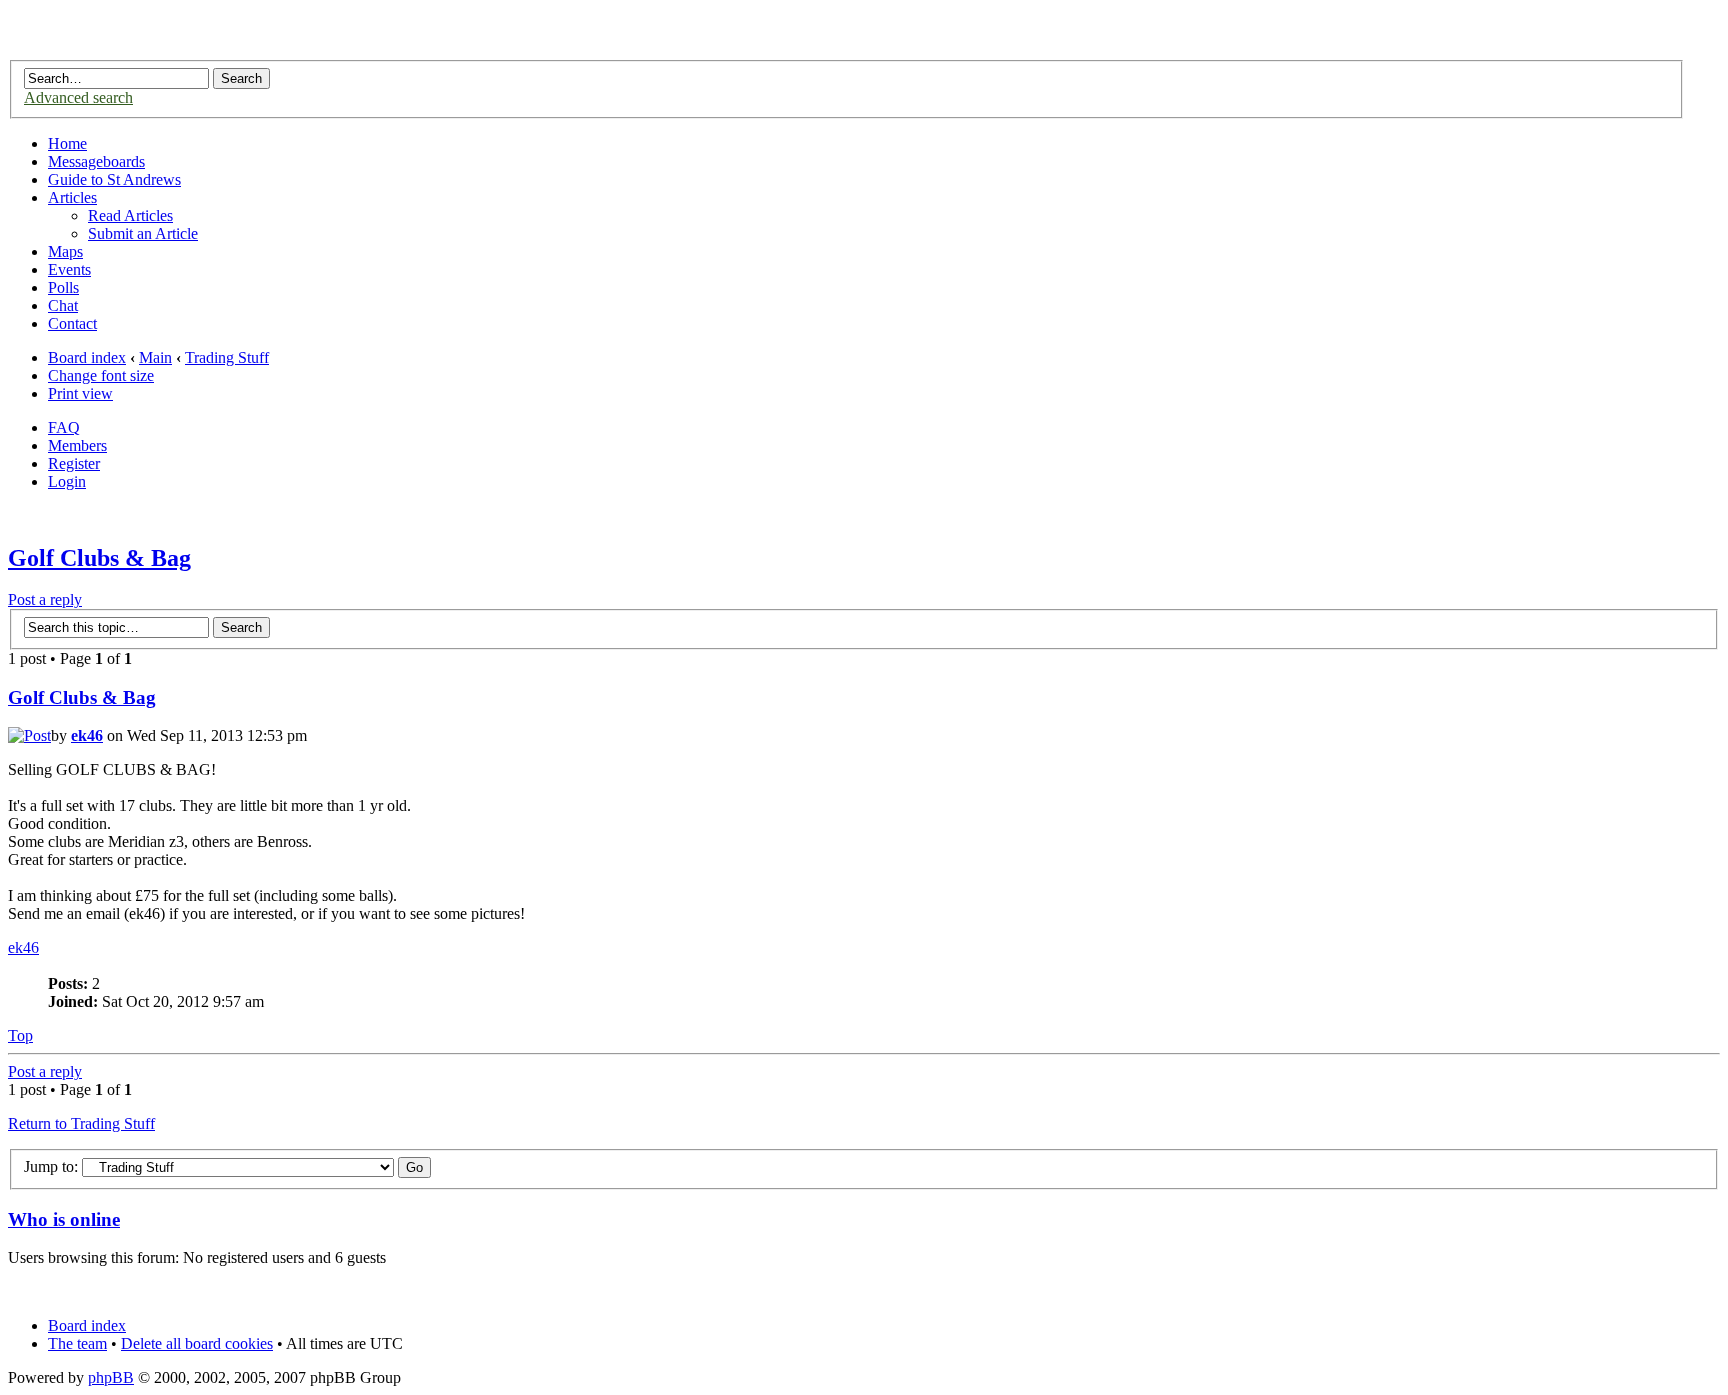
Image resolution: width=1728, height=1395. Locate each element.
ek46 (87, 735)
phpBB (111, 1377)
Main (155, 357)
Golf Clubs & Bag (99, 558)
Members (77, 445)
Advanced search (78, 97)
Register (74, 463)
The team (77, 1343)
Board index (87, 357)
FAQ (64, 427)
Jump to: (51, 1166)
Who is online (64, 1219)
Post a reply (45, 599)
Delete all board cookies (197, 1343)
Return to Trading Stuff (81, 1123)
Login (67, 481)
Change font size (101, 375)
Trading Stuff (227, 357)
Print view (80, 393)
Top (20, 1035)
